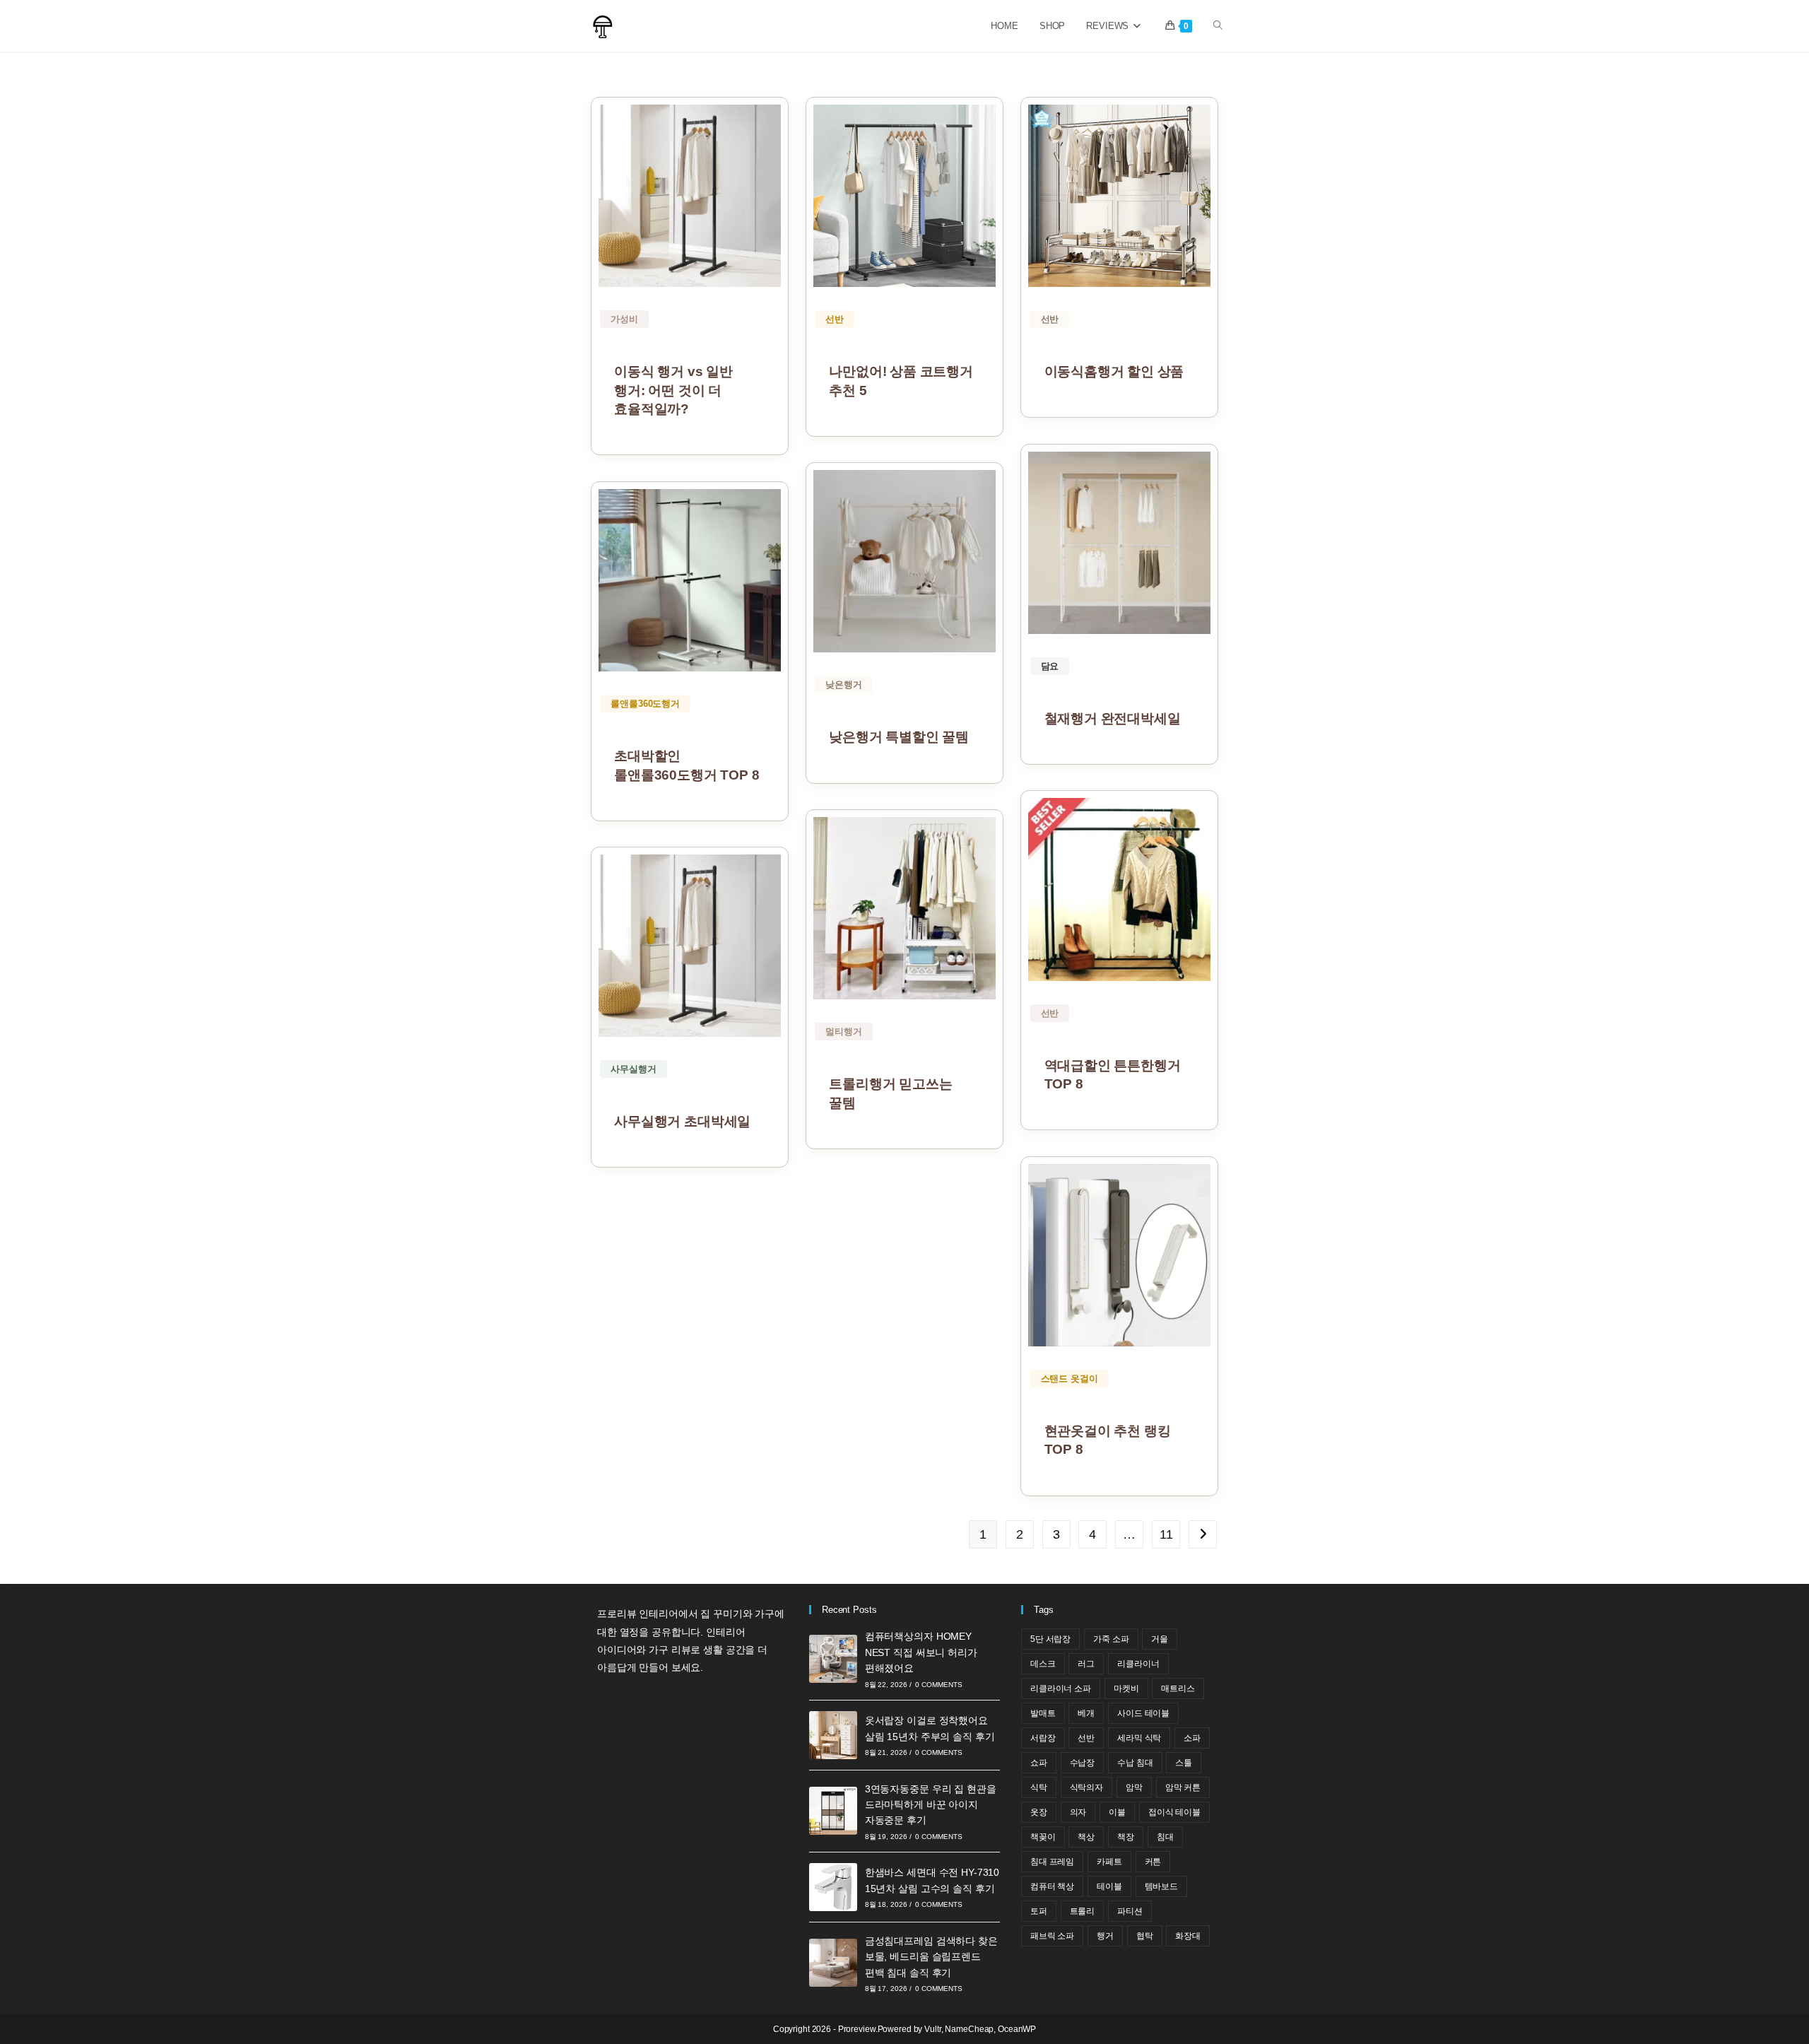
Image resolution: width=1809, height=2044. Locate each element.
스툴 (1184, 1763)
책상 (1086, 1837)
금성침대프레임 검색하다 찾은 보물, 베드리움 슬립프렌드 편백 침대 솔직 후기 (931, 1957)
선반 (1086, 1738)
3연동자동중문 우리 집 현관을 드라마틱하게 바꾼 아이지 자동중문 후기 (931, 1805)
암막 (1134, 1787)
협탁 (1145, 1936)
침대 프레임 (1052, 1862)
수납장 (1083, 1763)
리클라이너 (1138, 1664)
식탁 (1039, 1787)
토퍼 (1039, 1911)
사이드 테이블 (1143, 1713)
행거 (1105, 1936)
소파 (1192, 1738)
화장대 (1188, 1936)
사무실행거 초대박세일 (682, 1121)
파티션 (1130, 1911)
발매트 (1043, 1713)
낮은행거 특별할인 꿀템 (899, 737)
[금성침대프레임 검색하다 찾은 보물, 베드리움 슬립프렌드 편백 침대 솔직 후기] (833, 1963)
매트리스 (1178, 1688)
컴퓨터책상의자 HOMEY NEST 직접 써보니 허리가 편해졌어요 (921, 1652)
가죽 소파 (1111, 1639)
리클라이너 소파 (1061, 1688)
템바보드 (1162, 1886)
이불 (1117, 1812)
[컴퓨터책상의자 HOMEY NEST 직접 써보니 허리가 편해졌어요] (833, 1659)
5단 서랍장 (1050, 1639)
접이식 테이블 (1174, 1812)
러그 (1086, 1664)
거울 (1160, 1639)
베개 (1086, 1713)
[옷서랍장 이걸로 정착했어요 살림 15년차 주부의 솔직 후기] (833, 1735)
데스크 (1043, 1664)
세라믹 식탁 (1139, 1738)
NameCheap (969, 2029)
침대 (1165, 1837)
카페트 (1109, 1862)
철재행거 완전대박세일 (1113, 718)
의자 (1078, 1812)
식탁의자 (1087, 1787)
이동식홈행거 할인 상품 (1114, 371)
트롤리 (1083, 1911)
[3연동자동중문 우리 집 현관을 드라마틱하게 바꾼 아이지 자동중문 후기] (833, 1811)
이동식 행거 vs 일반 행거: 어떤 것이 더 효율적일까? (673, 390)
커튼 (1153, 1862)
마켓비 (1126, 1688)
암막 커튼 (1183, 1787)
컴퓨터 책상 (1052, 1886)
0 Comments (938, 1685)
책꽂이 (1043, 1837)
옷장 (1039, 1812)
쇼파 (1039, 1763)
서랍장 (1043, 1738)
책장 (1126, 1837)
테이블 (1109, 1886)
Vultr (932, 2029)
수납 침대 (1135, 1763)
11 (1166, 1534)
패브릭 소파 (1052, 1936)
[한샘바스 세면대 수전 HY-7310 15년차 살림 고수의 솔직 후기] (833, 1887)
